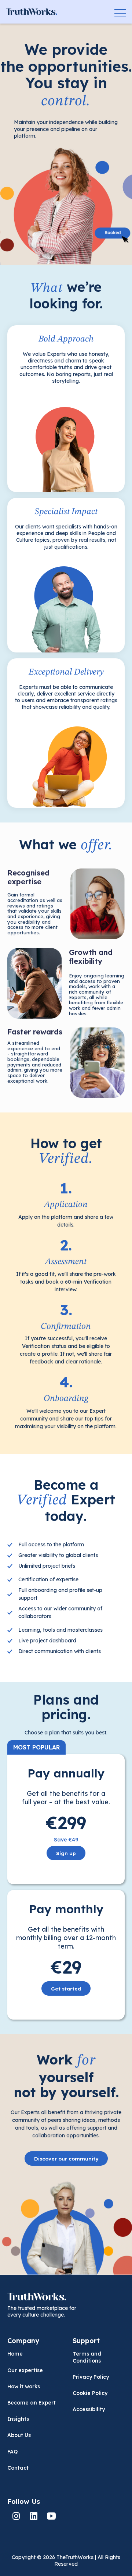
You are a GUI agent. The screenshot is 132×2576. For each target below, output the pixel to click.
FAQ (12, 2452)
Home (15, 2354)
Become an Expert (32, 2403)
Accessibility (89, 2409)
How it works (24, 2386)
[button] (120, 12)
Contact (18, 2468)
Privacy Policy (91, 2377)
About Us (19, 2435)
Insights (18, 2419)
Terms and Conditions (87, 2357)
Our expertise (25, 2370)
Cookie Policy (90, 2393)
